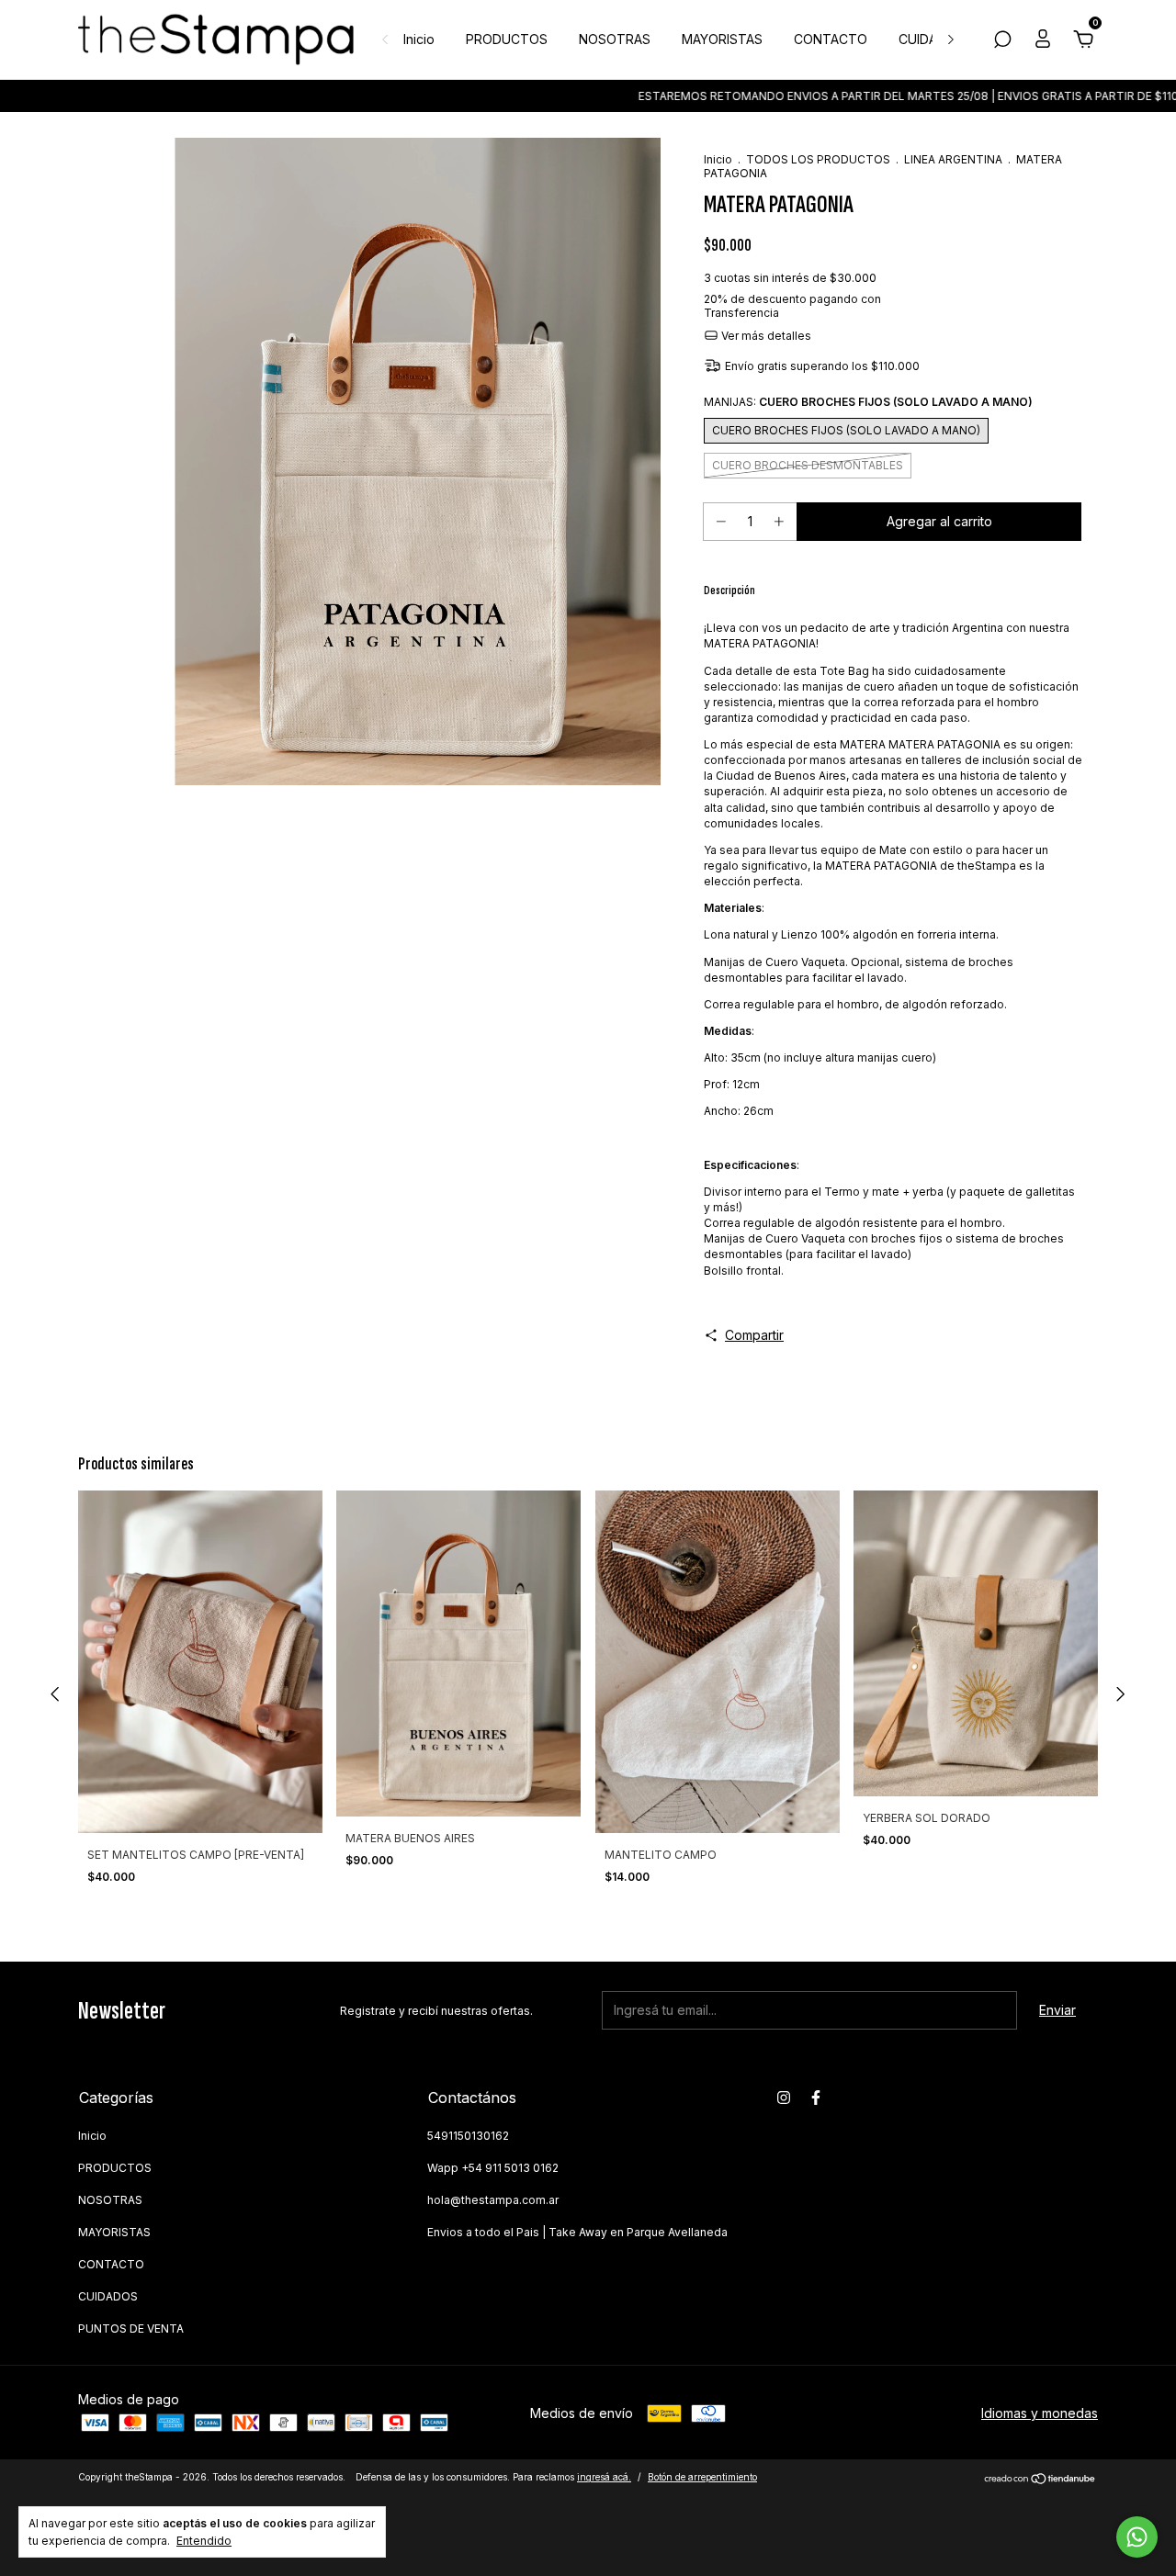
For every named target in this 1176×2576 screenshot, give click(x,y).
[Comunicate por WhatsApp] (1137, 2537)
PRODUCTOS (507, 39)
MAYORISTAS (722, 39)
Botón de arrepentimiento (702, 2477)
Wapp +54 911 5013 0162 (493, 2168)
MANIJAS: (868, 402)
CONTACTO (831, 39)
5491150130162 (468, 2136)
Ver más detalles (765, 336)
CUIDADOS (932, 39)
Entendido (204, 2541)
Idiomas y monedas (1040, 2413)
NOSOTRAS (615, 39)
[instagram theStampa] (784, 2098)
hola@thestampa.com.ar (493, 2200)
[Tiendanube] (1040, 2479)
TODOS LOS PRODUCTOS (818, 159)
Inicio (419, 39)
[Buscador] (1002, 42)
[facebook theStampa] (816, 2098)
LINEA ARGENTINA (953, 159)
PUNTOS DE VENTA (131, 2329)
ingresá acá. (604, 2477)
